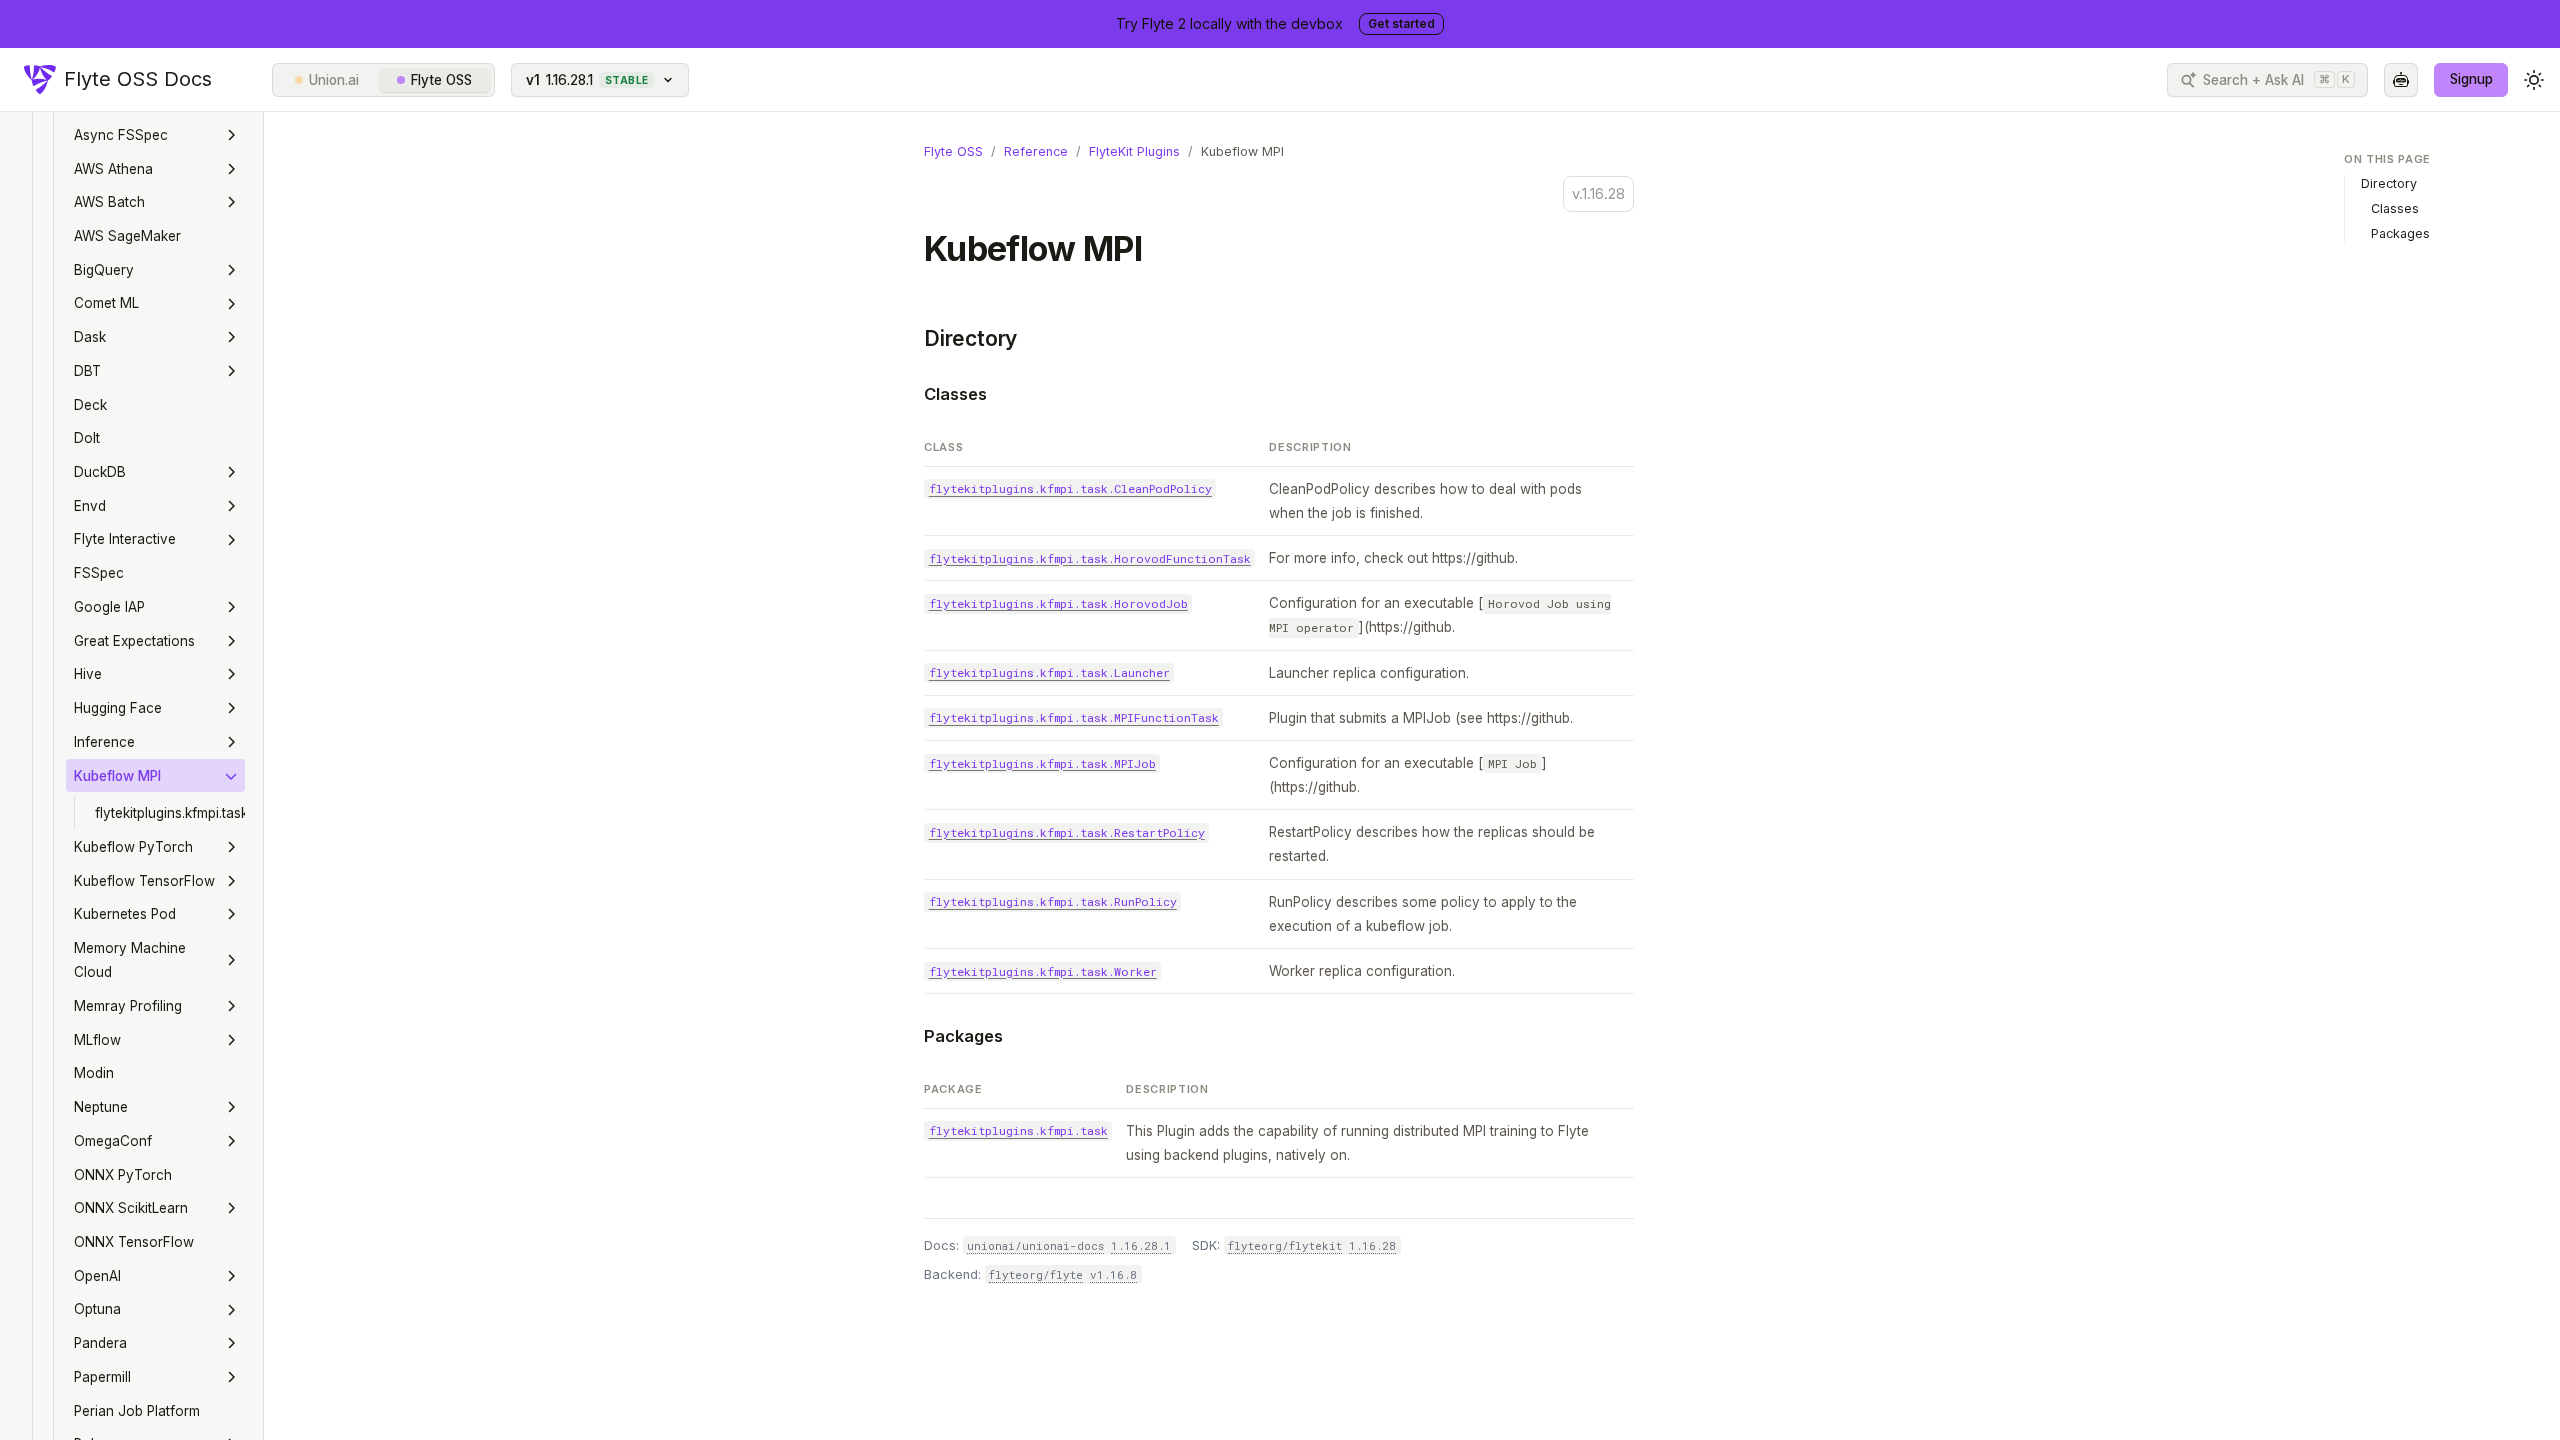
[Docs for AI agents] (2401, 80)
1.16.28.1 (1141, 1245)
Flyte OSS (441, 80)
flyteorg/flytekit (1285, 1245)
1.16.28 (1372, 1245)
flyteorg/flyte (1036, 1274)
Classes (955, 394)
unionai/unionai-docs (1035, 1245)
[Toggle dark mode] (2534, 80)
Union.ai (334, 80)
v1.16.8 (1113, 1274)
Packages (963, 1036)
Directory (970, 338)
